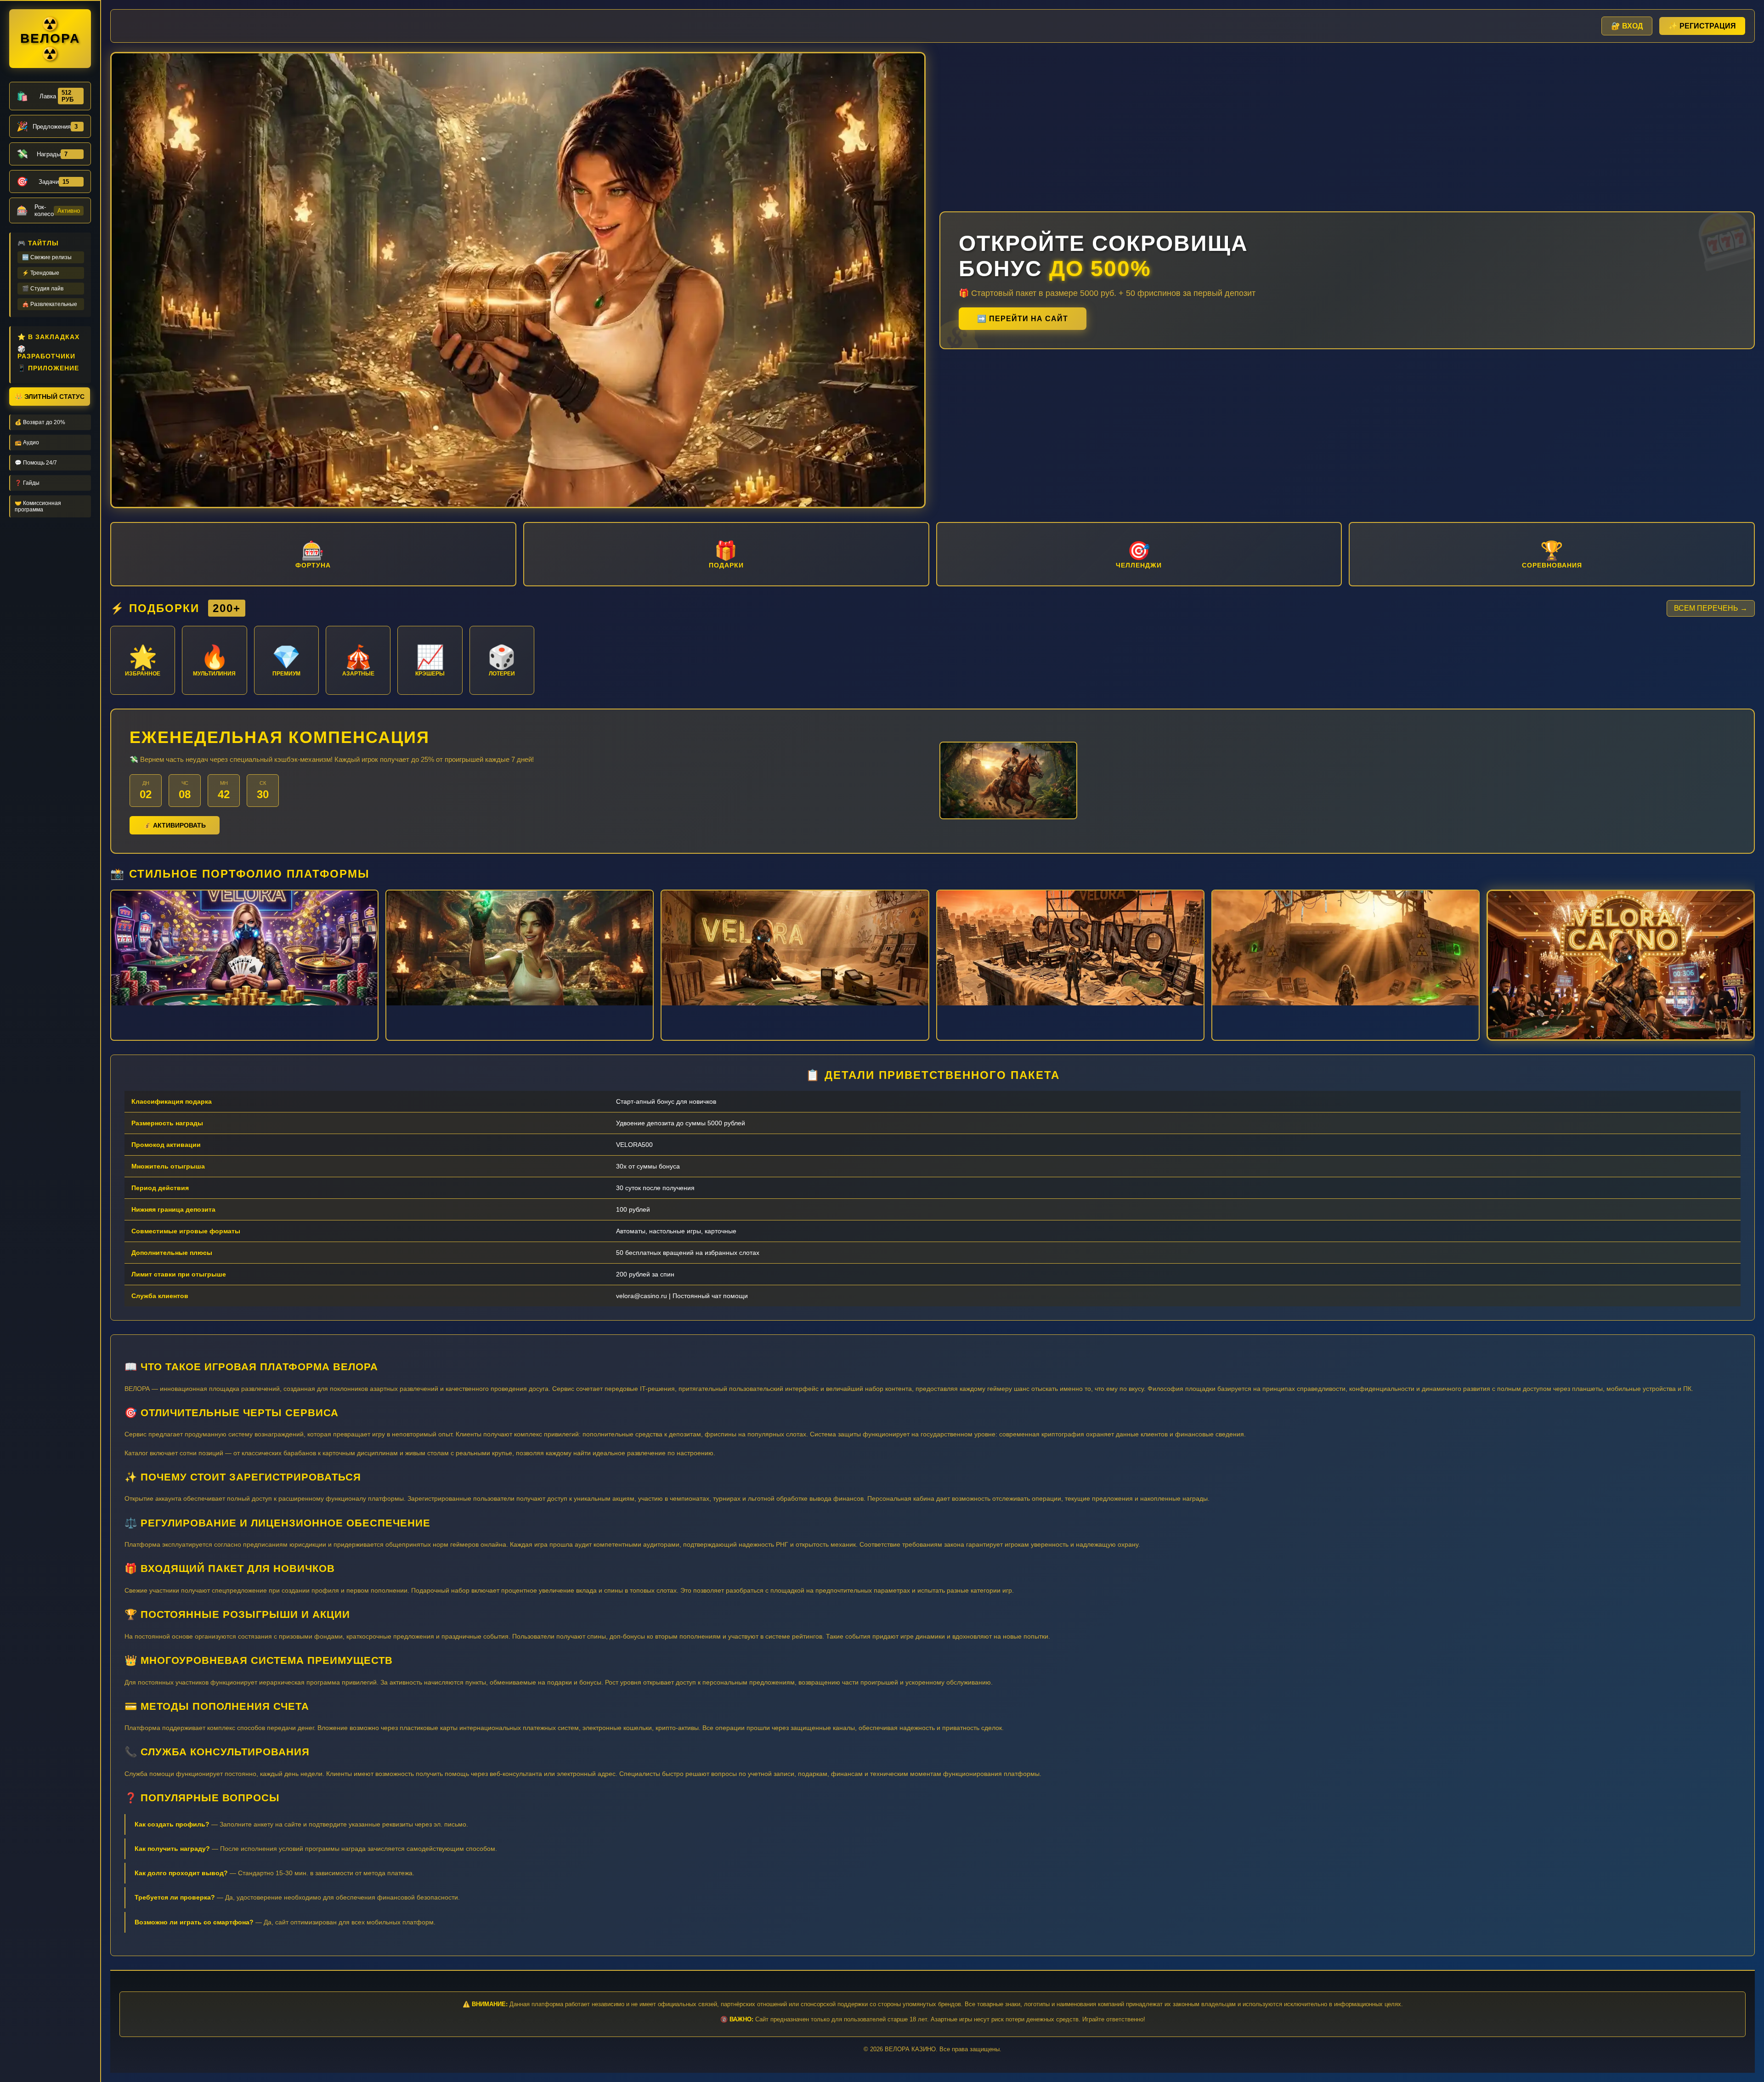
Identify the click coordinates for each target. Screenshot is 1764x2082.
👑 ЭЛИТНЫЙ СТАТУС (50, 397)
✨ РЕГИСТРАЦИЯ (1702, 26)
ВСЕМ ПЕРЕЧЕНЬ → (1711, 608)
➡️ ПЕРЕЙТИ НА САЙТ (1023, 319)
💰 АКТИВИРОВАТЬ (175, 825)
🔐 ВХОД (1627, 26)
